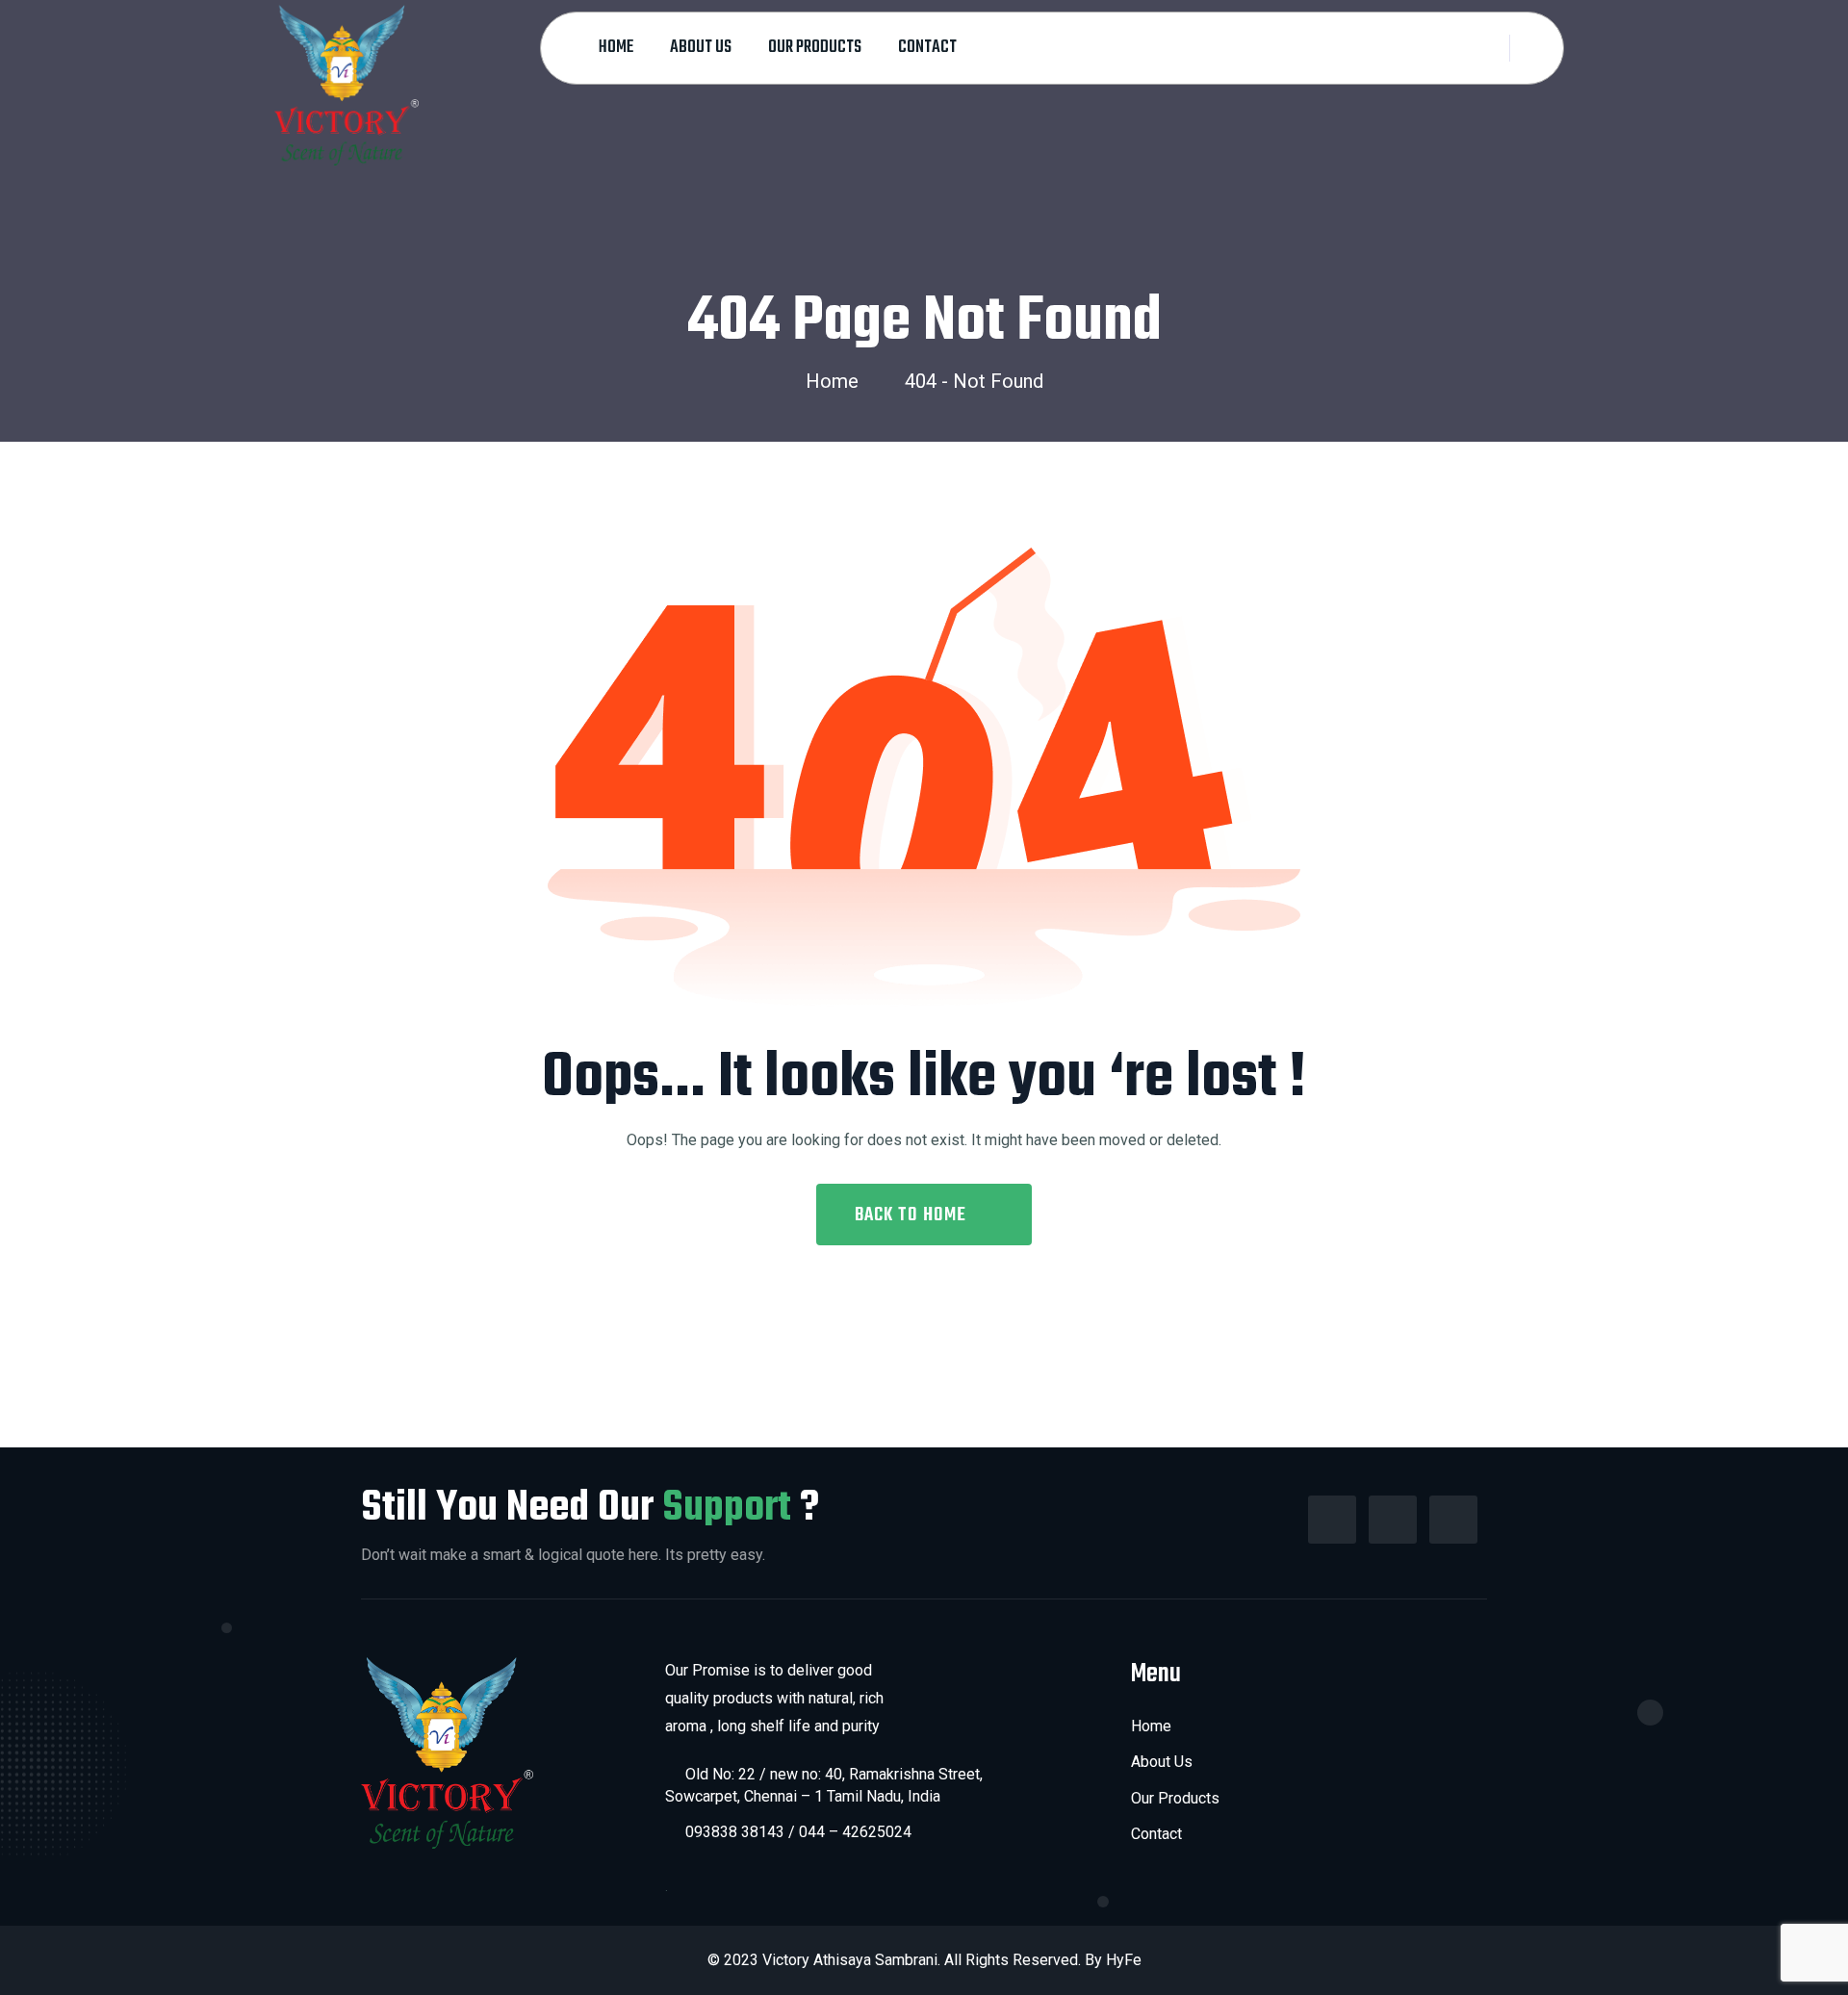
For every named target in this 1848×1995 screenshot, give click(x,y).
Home (616, 48)
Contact (927, 48)
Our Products (815, 48)
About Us (701, 48)
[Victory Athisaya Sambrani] (346, 84)
